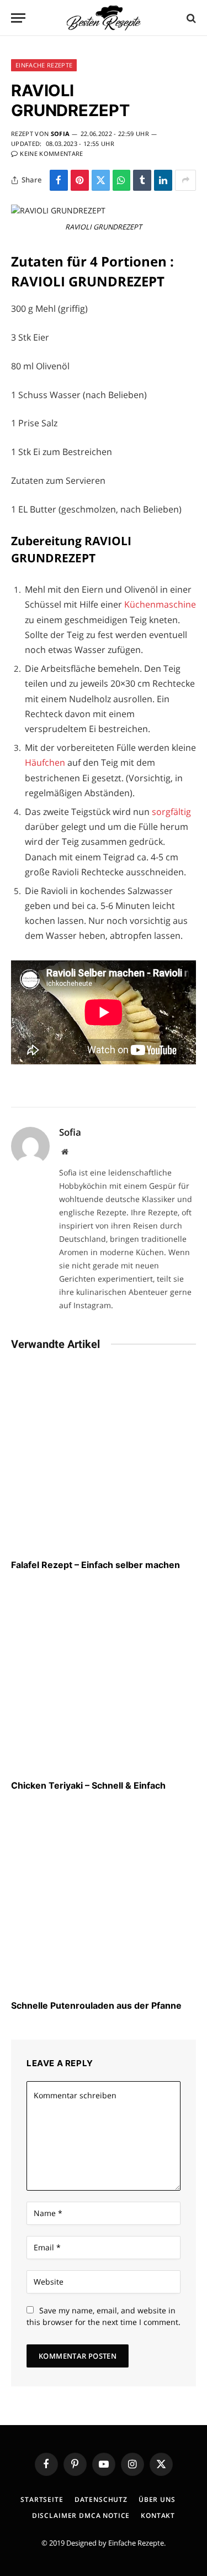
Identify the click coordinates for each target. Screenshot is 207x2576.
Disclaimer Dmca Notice (81, 2515)
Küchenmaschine (160, 604)
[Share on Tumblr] (142, 180)
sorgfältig (171, 812)
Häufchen (46, 762)
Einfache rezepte (44, 65)
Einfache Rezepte (136, 2543)
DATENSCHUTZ (101, 2499)
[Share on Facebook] (59, 180)
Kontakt (158, 2515)
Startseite (42, 2499)
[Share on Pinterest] (80, 180)
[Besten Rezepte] (104, 18)
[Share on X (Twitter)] (101, 180)
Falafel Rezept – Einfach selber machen (95, 1565)
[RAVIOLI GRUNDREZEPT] (58, 210)
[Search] (190, 18)
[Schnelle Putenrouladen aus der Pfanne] (104, 1898)
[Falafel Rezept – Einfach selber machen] (104, 1458)
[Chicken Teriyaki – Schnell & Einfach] (104, 1678)
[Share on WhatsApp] (122, 180)
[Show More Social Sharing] (185, 180)
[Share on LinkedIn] (163, 180)
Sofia (60, 134)
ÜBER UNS (157, 2499)
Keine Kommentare (51, 153)
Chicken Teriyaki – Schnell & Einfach (88, 1785)
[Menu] (18, 18)
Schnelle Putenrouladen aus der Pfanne (96, 2005)
